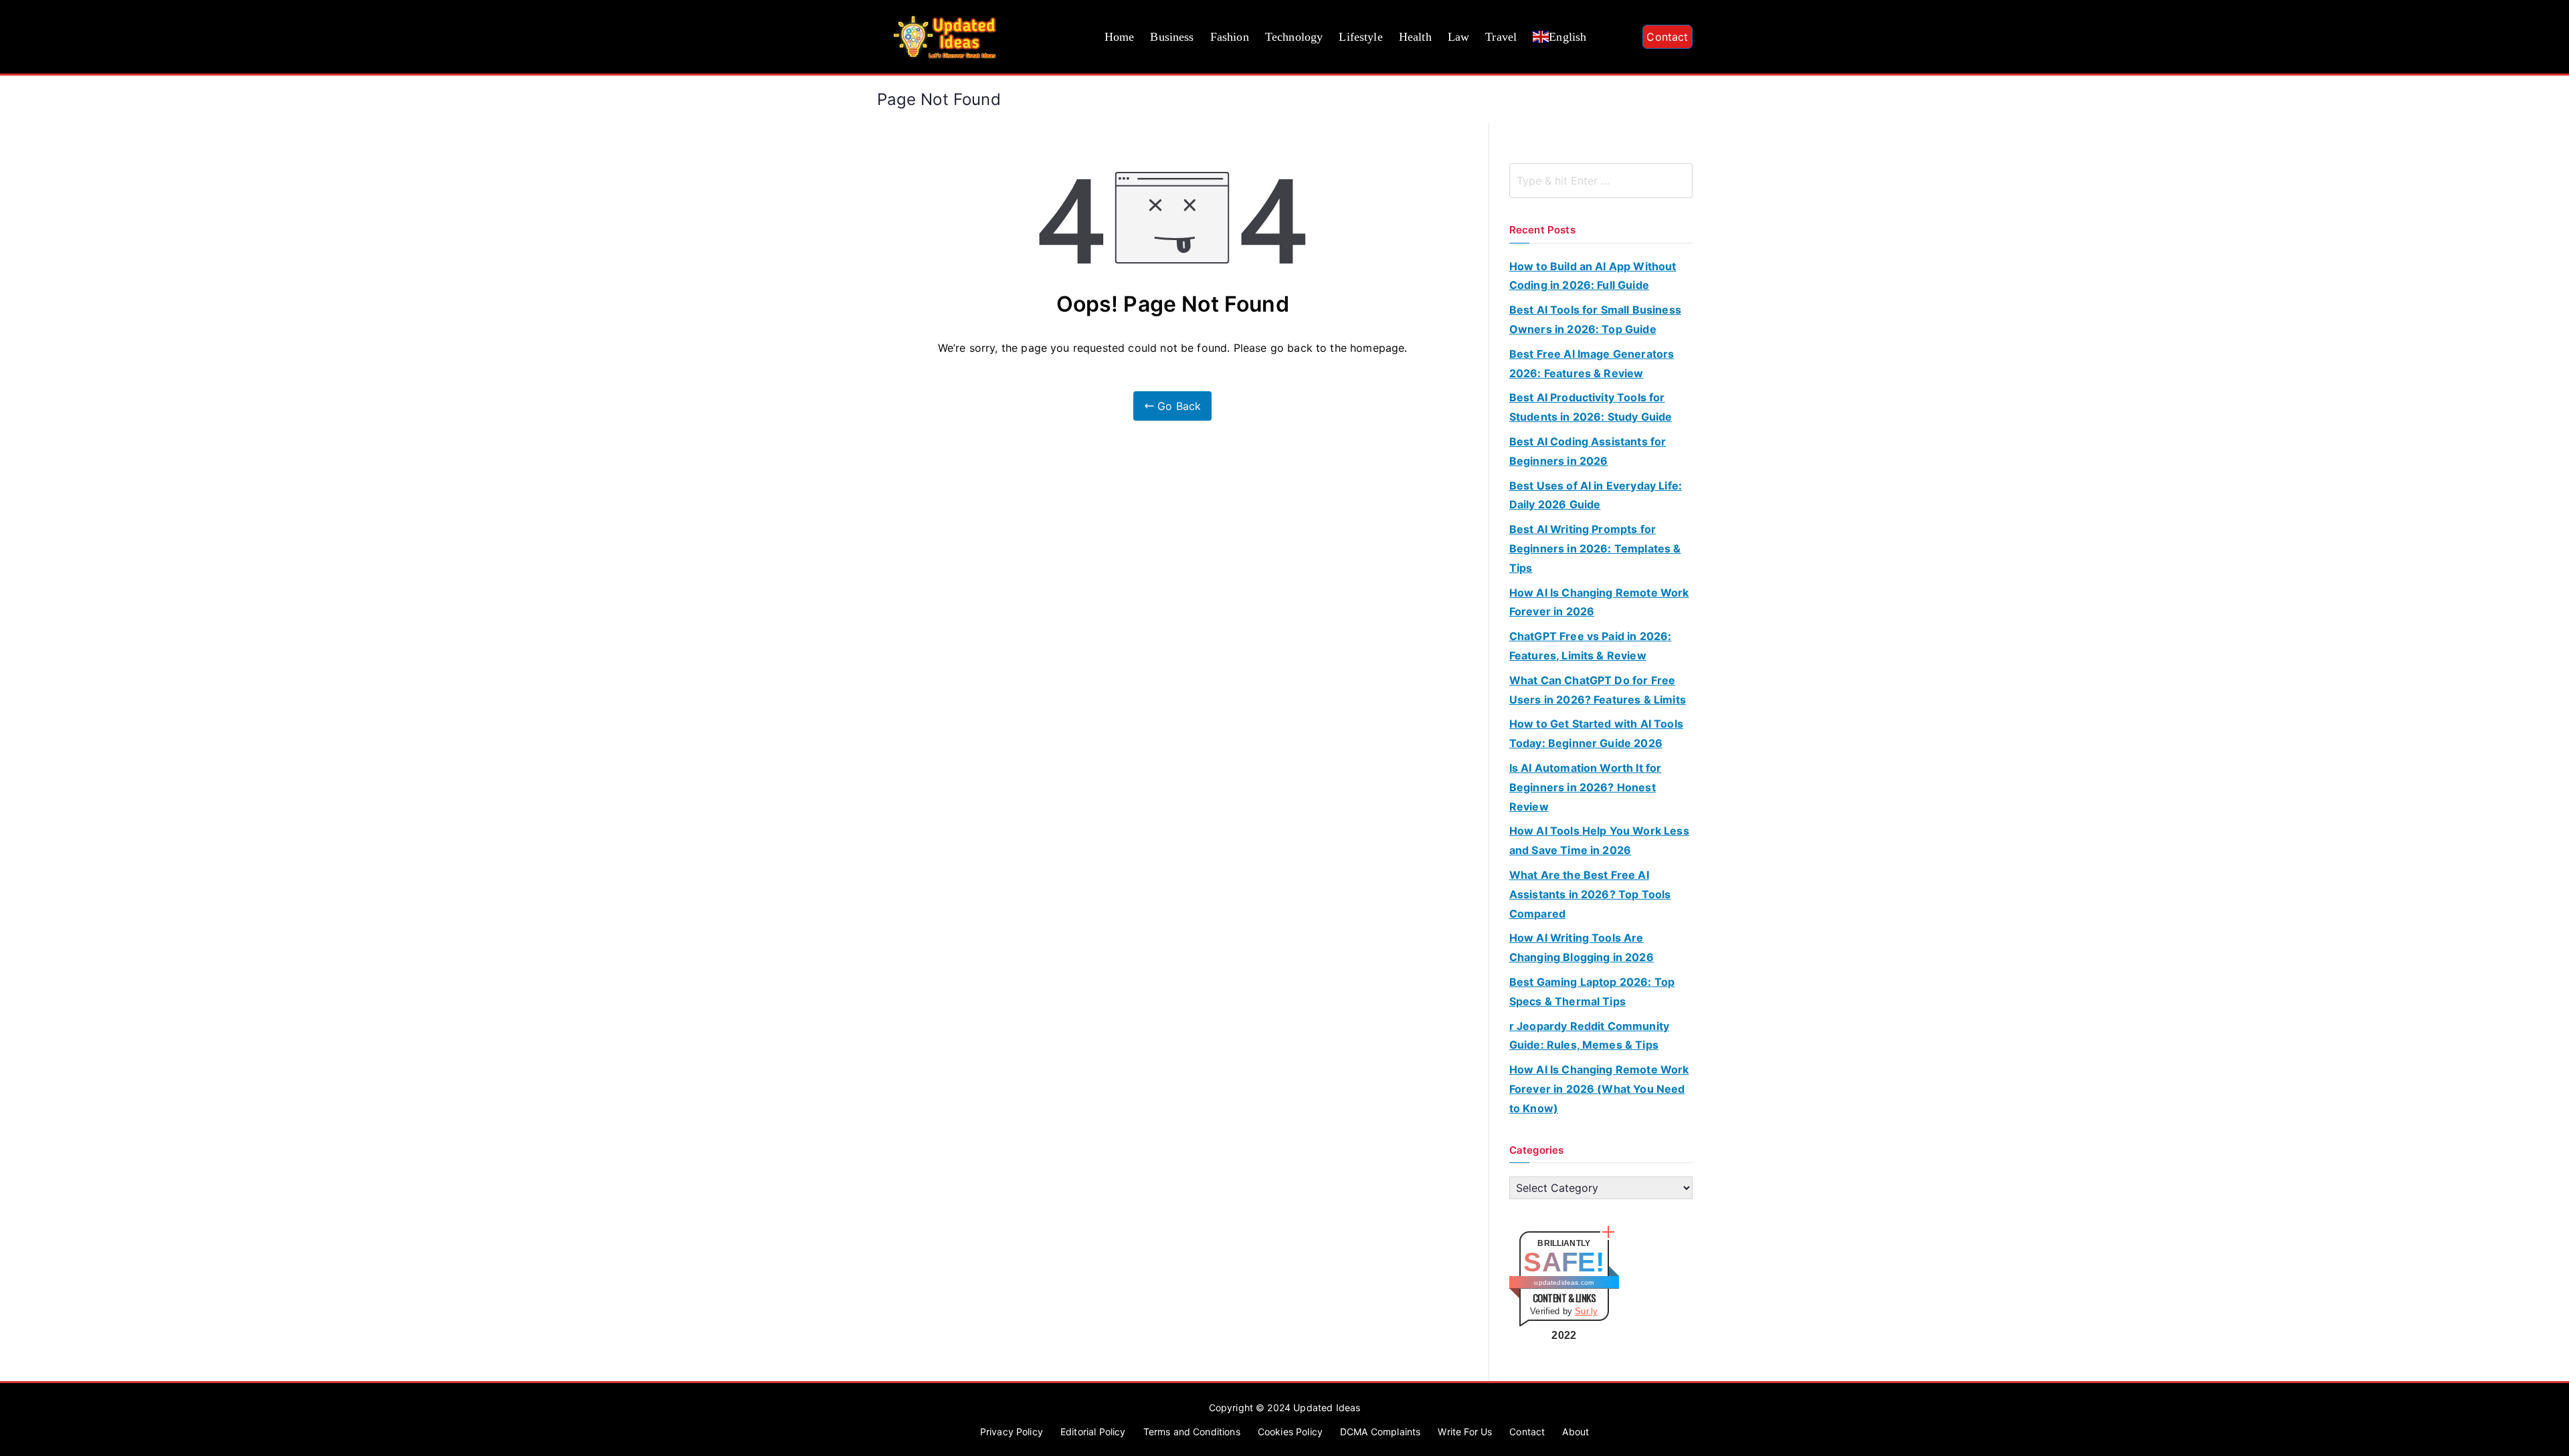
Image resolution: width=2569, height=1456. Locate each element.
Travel (1501, 37)
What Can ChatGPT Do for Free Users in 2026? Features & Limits (1598, 690)
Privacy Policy (1012, 1432)
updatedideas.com (1564, 1282)
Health (1415, 37)
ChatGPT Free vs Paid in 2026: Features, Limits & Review (1591, 646)
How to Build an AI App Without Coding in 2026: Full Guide (1593, 276)
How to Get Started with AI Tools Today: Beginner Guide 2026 (1596, 733)
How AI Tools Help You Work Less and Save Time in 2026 (1599, 840)
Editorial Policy (1093, 1432)
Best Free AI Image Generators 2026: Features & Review (1592, 363)
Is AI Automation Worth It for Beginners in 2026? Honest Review (1586, 787)
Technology (1294, 37)
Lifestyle (1360, 37)
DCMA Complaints (1380, 1432)
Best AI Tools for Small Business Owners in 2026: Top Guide (1595, 319)
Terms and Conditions (1192, 1432)
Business (1172, 37)
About (1576, 1432)
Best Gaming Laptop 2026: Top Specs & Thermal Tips (1592, 992)
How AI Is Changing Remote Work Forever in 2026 (1599, 602)
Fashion (1230, 37)
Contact (1667, 37)
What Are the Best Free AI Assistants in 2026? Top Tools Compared (1590, 894)
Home (1120, 37)
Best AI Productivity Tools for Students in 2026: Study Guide (1591, 407)
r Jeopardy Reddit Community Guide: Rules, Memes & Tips (1589, 1036)
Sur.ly (1586, 1311)
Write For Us (1465, 1432)
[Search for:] (1601, 181)
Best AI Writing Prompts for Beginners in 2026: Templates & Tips (1595, 548)
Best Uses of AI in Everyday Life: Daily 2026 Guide (1596, 495)
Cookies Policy (1290, 1432)
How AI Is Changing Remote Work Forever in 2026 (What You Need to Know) (1599, 1089)
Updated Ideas (1327, 1408)
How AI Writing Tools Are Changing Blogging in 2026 (1582, 947)
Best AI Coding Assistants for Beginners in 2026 (1588, 451)
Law (1458, 37)
